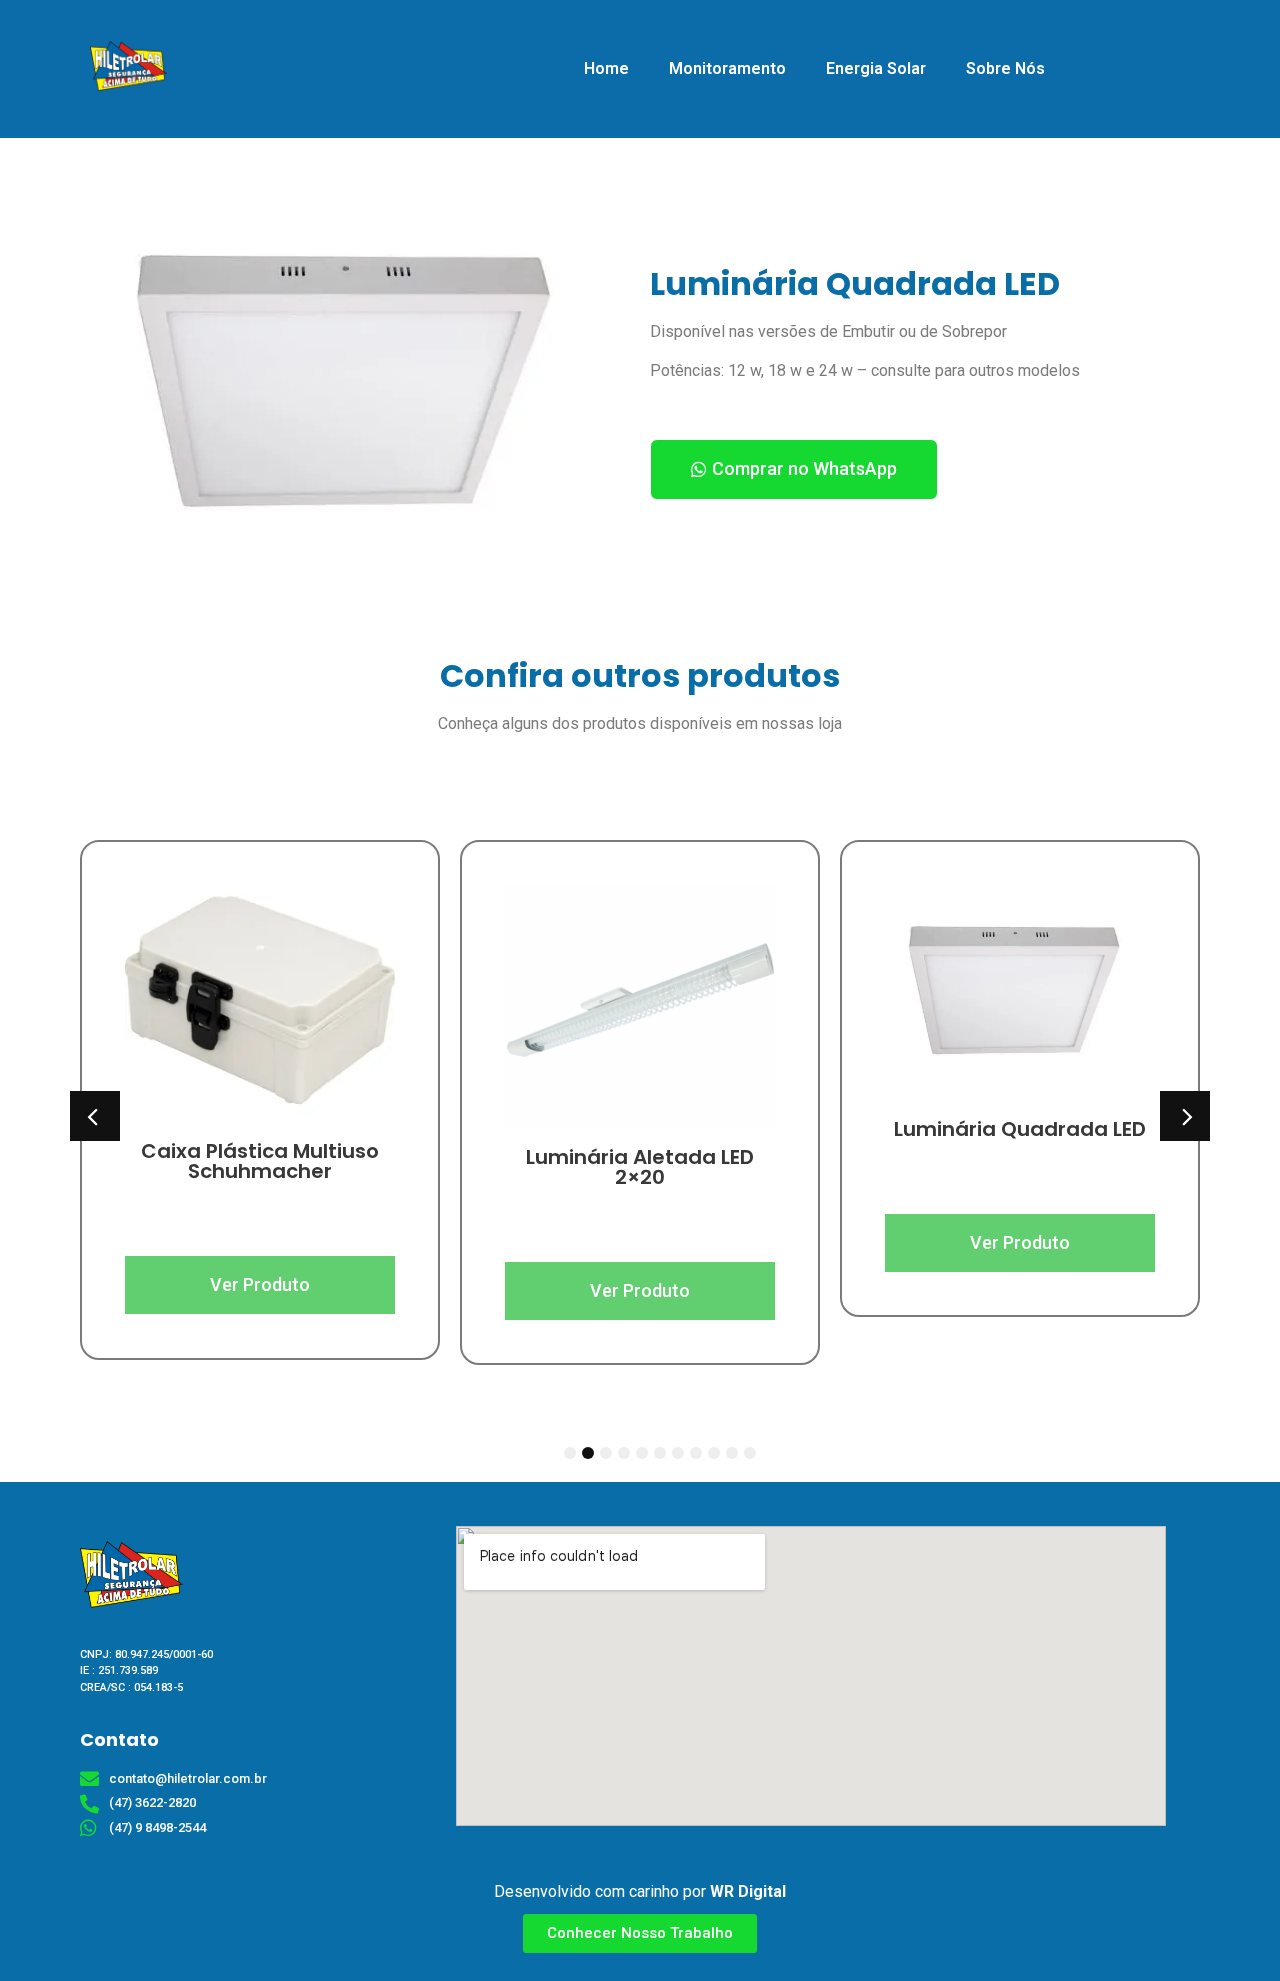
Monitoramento (727, 68)
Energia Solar (876, 68)
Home (606, 68)
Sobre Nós (1005, 68)
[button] (794, 469)
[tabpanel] (260, 1070)
